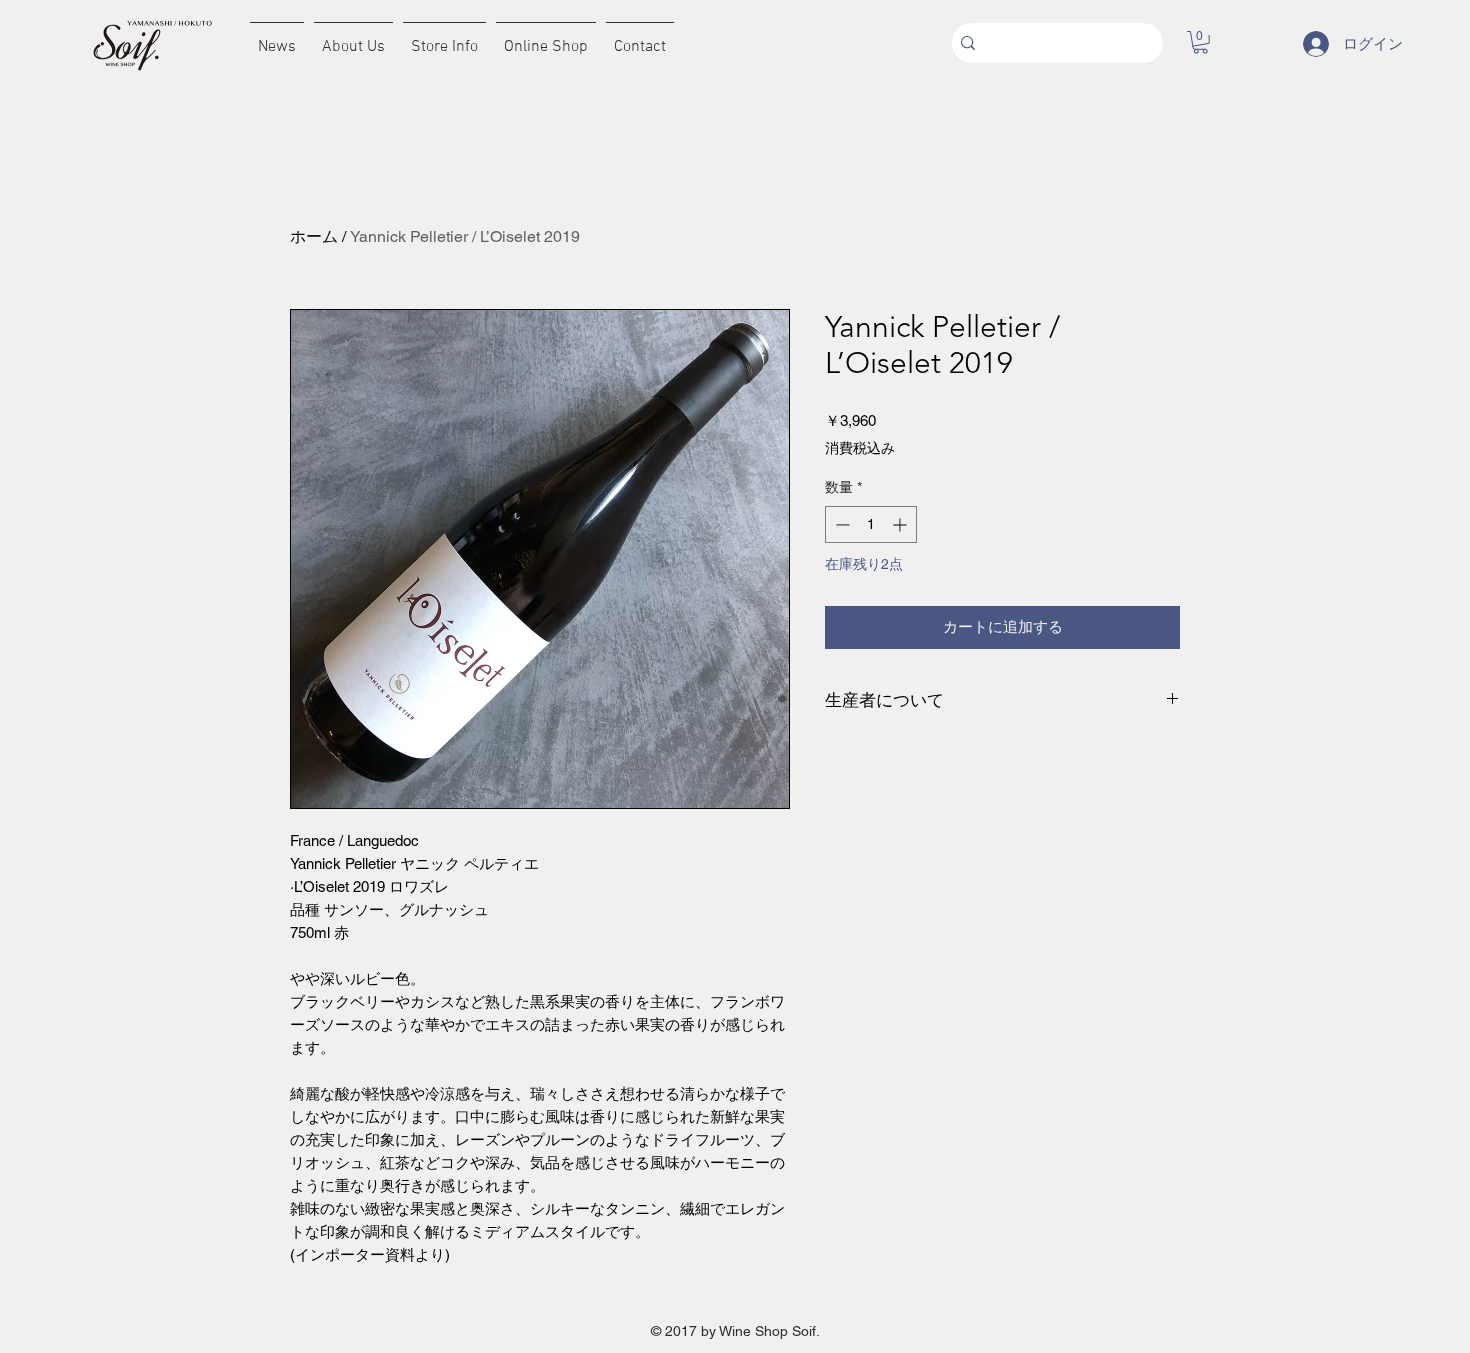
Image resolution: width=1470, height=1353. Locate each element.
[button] (1200, 42)
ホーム (314, 236)
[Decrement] (840, 524)
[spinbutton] (871, 524)
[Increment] (901, 524)
